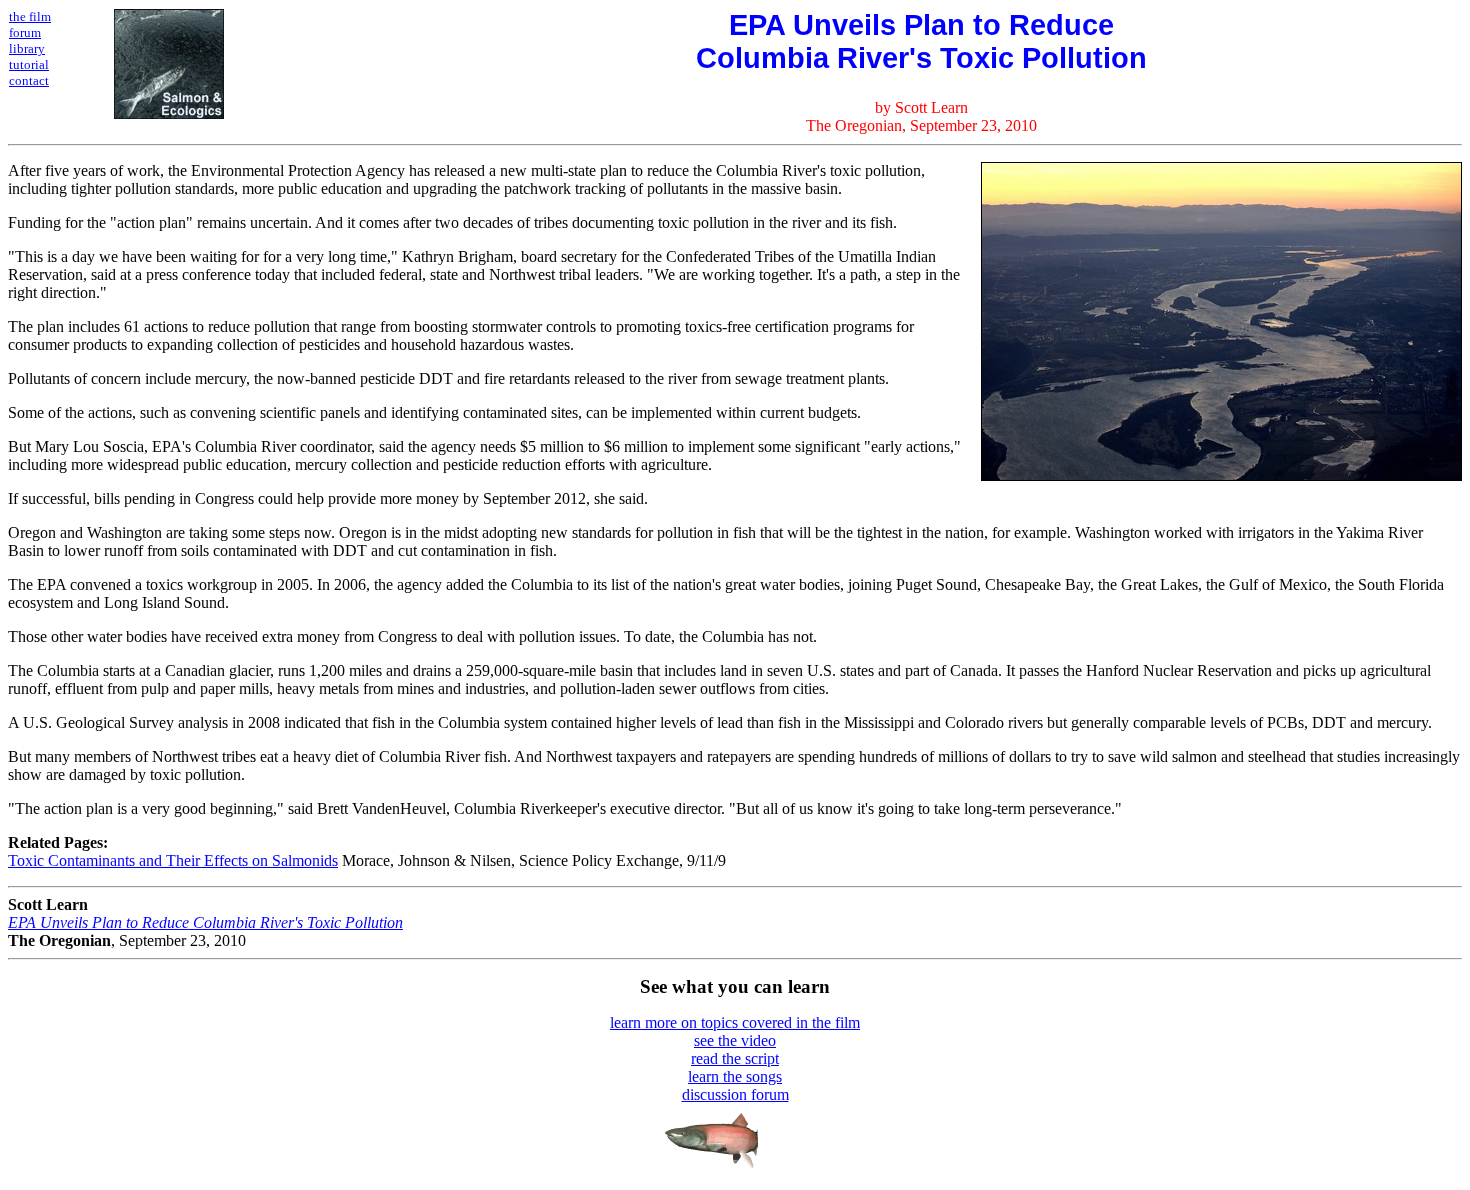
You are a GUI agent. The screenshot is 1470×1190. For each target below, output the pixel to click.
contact (29, 80)
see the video (735, 1040)
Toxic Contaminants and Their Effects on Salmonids (173, 860)
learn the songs (735, 1076)
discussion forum (735, 1094)
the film (30, 16)
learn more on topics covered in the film (735, 1022)
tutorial (29, 64)
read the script (735, 1058)
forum (25, 32)
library (27, 48)
